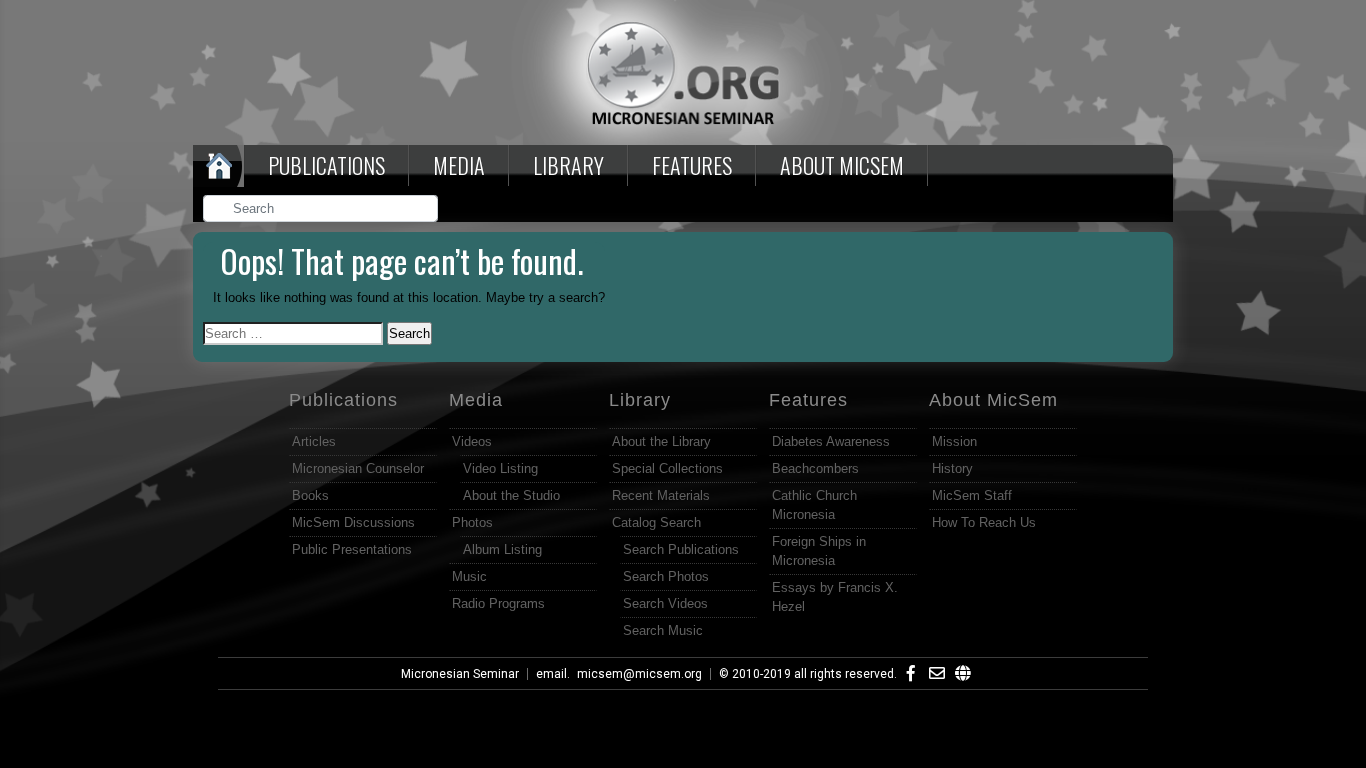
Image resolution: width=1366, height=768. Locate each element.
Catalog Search (656, 522)
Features (692, 165)
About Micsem (842, 165)
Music (469, 576)
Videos (472, 441)
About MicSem (993, 400)
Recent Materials (661, 495)
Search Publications (681, 549)
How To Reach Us (984, 522)
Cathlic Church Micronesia (814, 505)
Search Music (663, 630)
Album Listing (502, 549)
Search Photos (666, 576)
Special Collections (667, 468)
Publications (326, 165)
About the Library (661, 441)
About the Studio (511, 495)
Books (310, 495)
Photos (472, 522)
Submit (424, 210)
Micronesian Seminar (460, 674)
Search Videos (665, 603)
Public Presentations (352, 549)
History (952, 468)
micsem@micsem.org (639, 674)
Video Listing (500, 468)
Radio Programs (498, 603)
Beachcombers (815, 468)
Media (459, 165)
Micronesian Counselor (358, 468)
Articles (314, 441)
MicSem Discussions (353, 522)
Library (568, 165)
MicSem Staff (972, 495)
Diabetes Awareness (831, 441)
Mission (954, 441)
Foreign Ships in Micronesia (819, 551)
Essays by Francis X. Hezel (835, 597)
